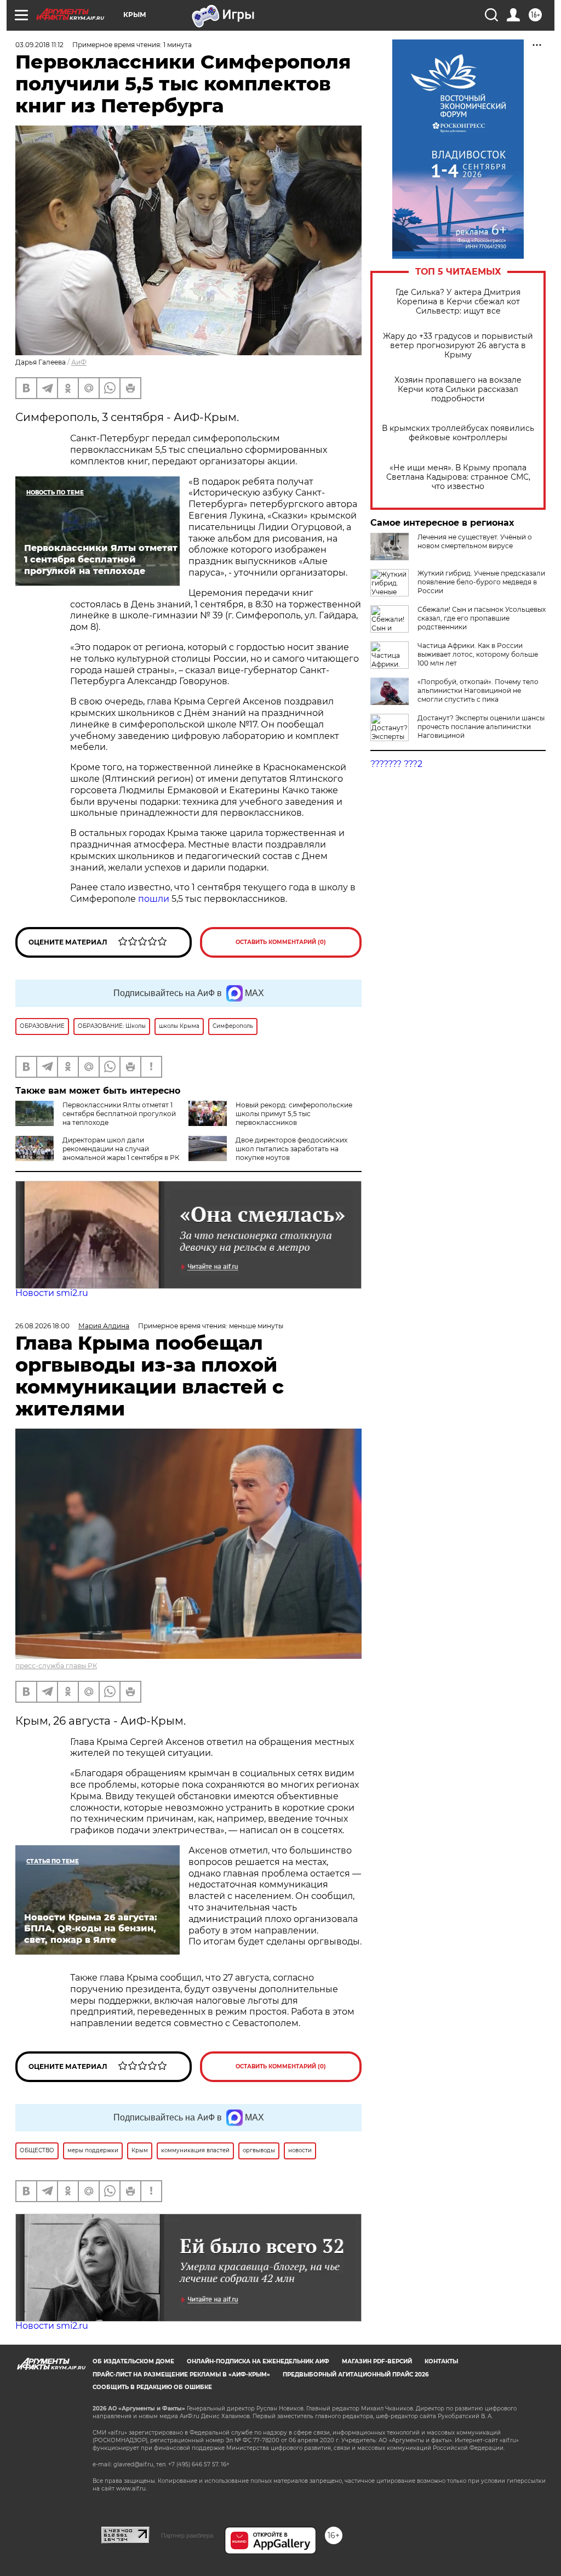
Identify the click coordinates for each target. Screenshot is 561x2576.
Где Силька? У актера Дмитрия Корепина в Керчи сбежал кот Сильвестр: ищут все (458, 302)
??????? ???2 (396, 764)
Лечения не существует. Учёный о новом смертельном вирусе (475, 541)
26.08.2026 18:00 (42, 1326)
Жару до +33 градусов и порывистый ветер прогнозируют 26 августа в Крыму (458, 346)
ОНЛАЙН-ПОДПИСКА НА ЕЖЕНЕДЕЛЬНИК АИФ (258, 2361)
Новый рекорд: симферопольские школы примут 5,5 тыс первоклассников (294, 1114)
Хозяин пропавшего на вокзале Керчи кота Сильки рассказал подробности (458, 389)
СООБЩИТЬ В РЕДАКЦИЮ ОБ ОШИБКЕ (152, 2387)
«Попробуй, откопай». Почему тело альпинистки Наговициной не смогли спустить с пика (478, 690)
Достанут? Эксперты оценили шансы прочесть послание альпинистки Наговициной (481, 727)
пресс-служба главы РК (56, 1666)
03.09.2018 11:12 (39, 45)
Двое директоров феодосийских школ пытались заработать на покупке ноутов (291, 1149)
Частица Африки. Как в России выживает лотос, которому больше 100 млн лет (478, 654)
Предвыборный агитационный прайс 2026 (356, 2375)
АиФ (79, 362)
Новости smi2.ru (52, 1293)
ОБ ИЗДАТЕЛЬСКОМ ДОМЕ (133, 2361)
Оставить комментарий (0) (281, 942)
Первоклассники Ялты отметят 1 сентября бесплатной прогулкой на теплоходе (119, 1114)
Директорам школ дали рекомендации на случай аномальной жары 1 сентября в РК (121, 1149)
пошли (154, 899)
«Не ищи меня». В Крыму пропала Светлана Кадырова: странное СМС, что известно (458, 477)
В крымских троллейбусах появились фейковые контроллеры (458, 433)
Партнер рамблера (187, 2535)
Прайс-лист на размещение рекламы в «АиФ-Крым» (181, 2375)
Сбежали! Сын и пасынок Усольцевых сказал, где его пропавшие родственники (482, 618)
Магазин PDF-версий (377, 2361)
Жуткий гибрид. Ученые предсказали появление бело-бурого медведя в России (481, 582)
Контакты (441, 2361)
